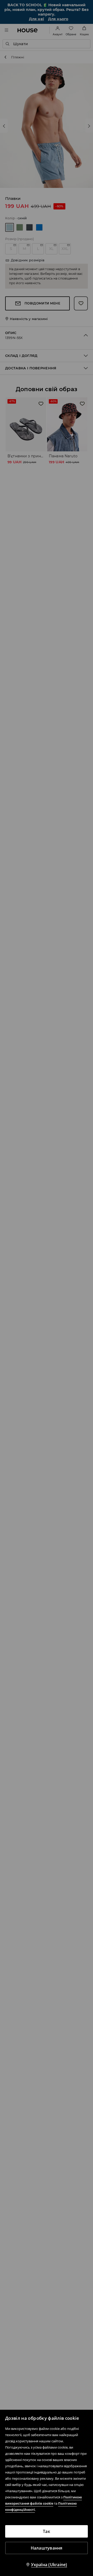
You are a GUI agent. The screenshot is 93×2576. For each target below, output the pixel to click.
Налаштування (47, 2548)
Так (47, 2531)
